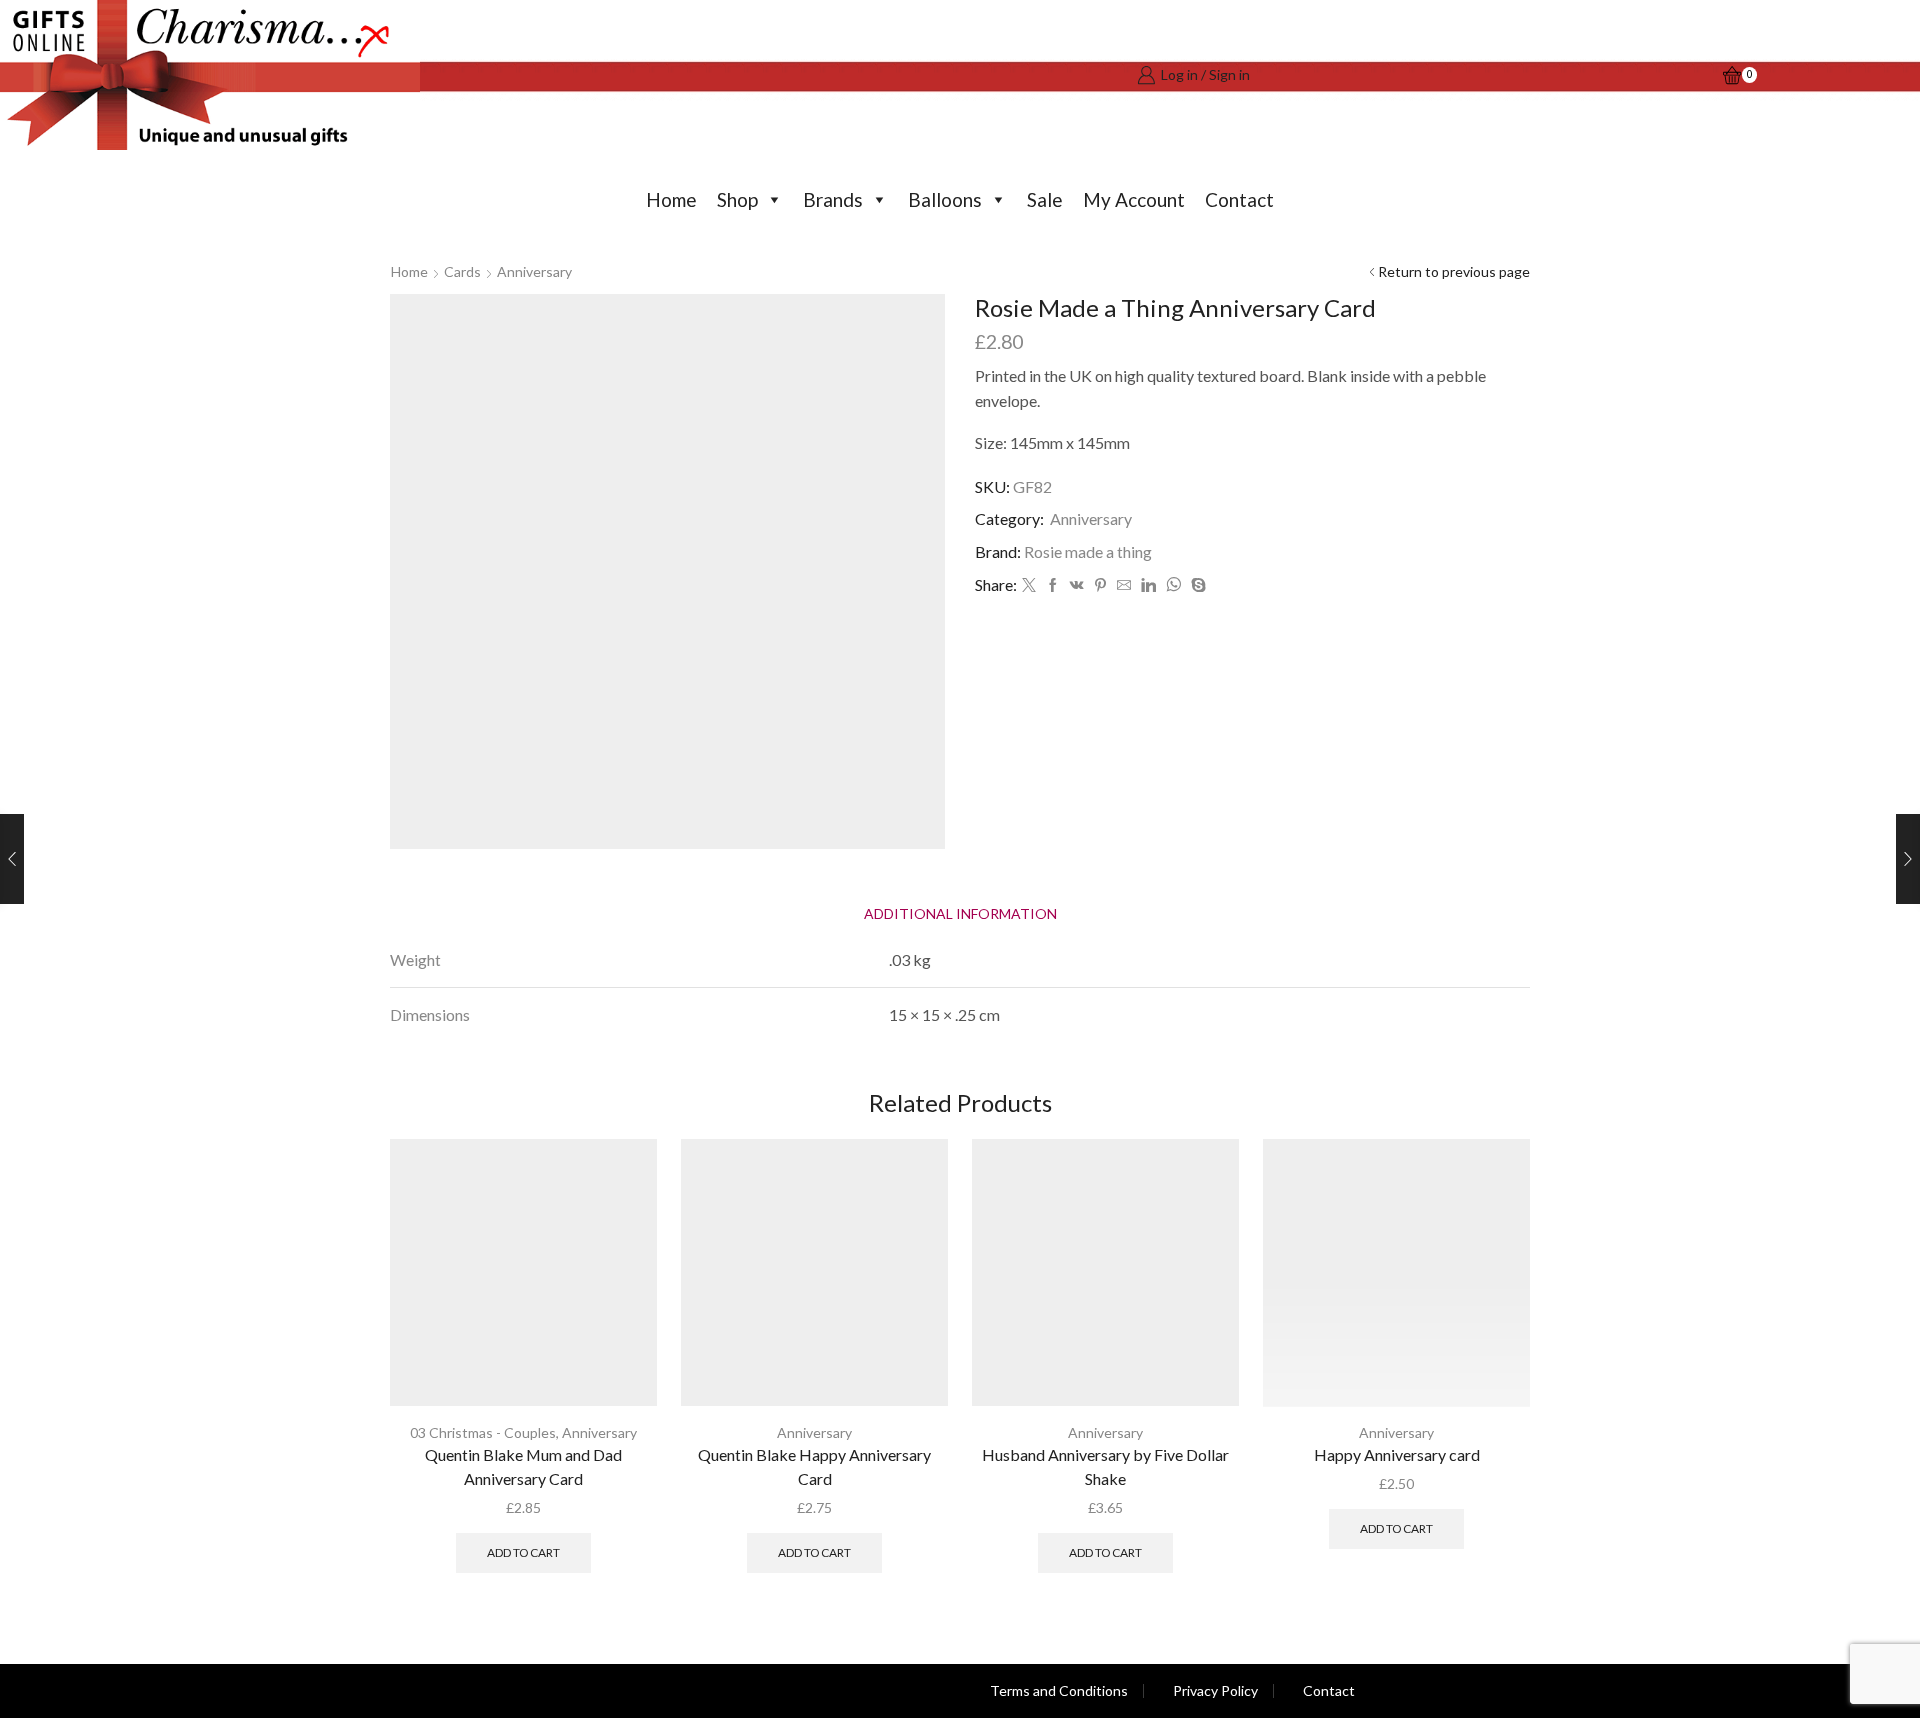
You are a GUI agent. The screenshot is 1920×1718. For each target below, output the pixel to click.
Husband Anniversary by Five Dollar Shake (1105, 1466)
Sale (1045, 199)
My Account (1134, 199)
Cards (462, 271)
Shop (737, 199)
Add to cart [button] (523, 1552)
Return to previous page (1454, 271)
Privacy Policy (1215, 1691)
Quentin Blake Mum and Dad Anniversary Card (523, 1466)
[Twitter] (1029, 585)
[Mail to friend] (1124, 585)
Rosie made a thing (1088, 551)
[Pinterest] (1100, 585)
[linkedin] (1148, 585)
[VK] (1077, 585)
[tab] (960, 913)
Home (671, 199)
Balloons (945, 199)
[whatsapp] (1173, 585)
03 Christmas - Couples (483, 1432)
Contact (1239, 199)
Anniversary (534, 271)
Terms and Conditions (1059, 1691)
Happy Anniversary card (1397, 1454)
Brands (833, 199)
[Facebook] (1053, 585)
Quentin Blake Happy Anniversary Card (814, 1466)
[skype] (1196, 585)
